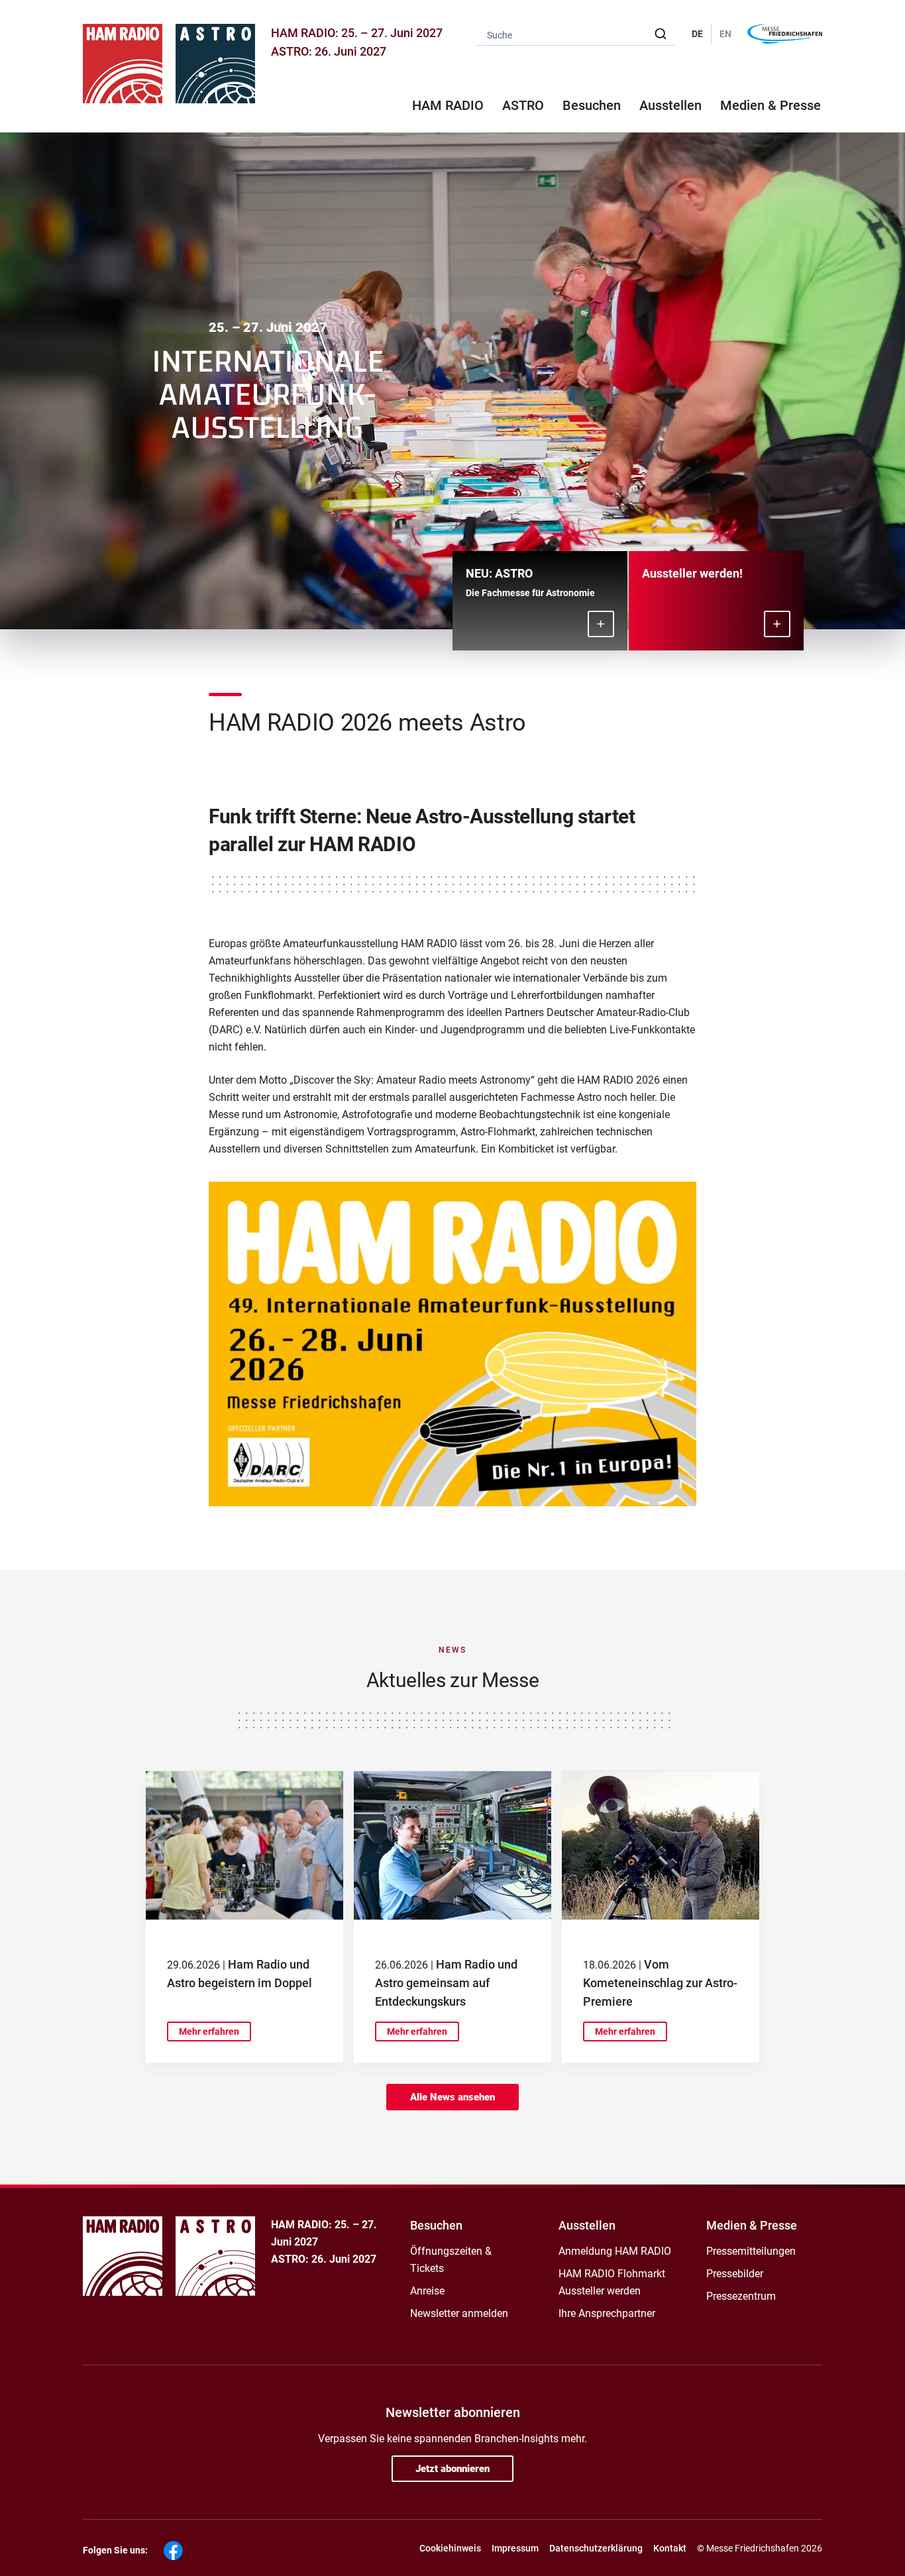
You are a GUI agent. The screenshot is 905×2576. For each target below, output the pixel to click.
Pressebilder (735, 2274)
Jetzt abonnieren (452, 2469)
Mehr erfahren (209, 2032)
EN (725, 34)
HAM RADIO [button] (448, 105)
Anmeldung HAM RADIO (615, 2251)
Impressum (515, 2548)
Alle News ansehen (452, 2097)
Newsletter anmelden (459, 2313)
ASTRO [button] (523, 105)
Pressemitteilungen (751, 2251)
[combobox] (576, 34)
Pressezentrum (741, 2296)
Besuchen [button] (592, 105)
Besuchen (436, 2225)
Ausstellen (587, 2225)
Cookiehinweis (450, 2548)
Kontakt (670, 2548)
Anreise (427, 2291)
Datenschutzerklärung (596, 2548)
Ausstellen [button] (670, 105)
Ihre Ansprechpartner (607, 2313)
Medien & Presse (771, 105)
